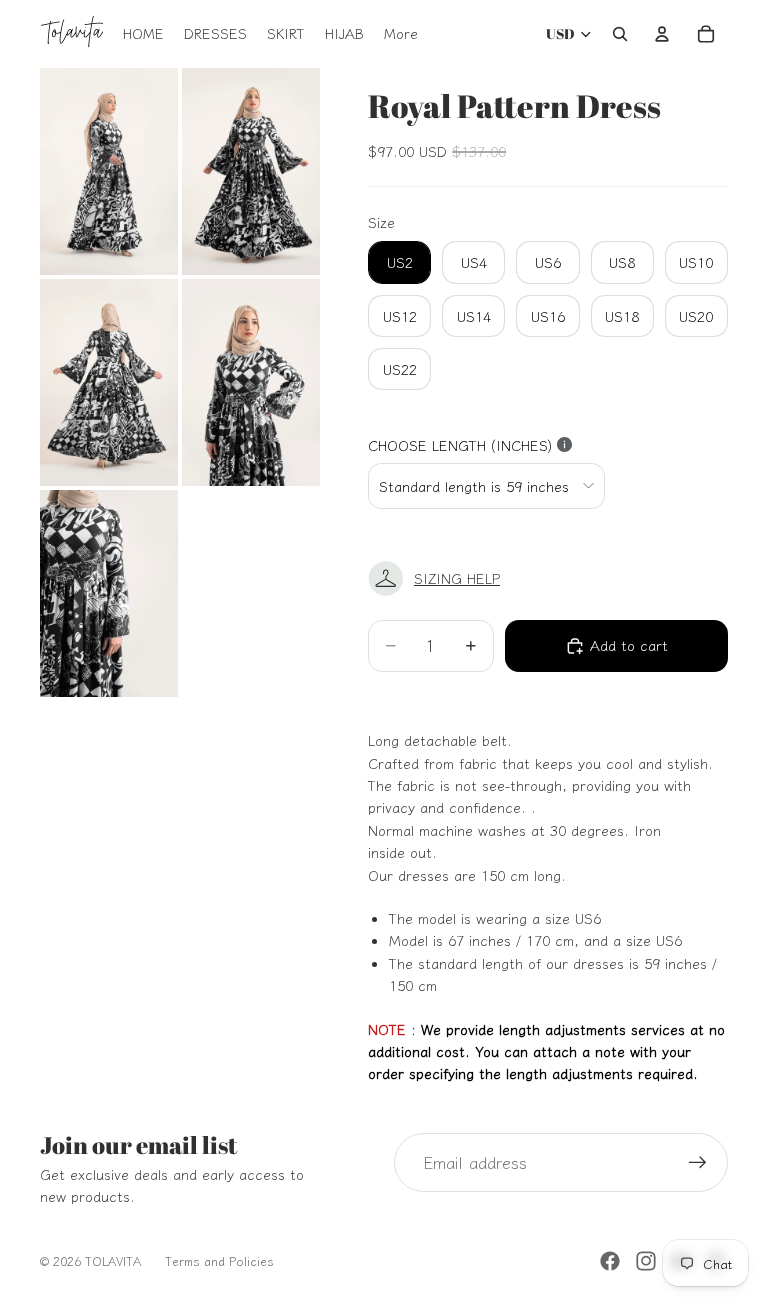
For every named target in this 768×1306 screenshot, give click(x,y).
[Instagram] (646, 1261)
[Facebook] (610, 1261)
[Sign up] (698, 1163)
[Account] (662, 34)
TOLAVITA (113, 1260)
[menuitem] (401, 34)
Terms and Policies (219, 1260)
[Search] (620, 34)
